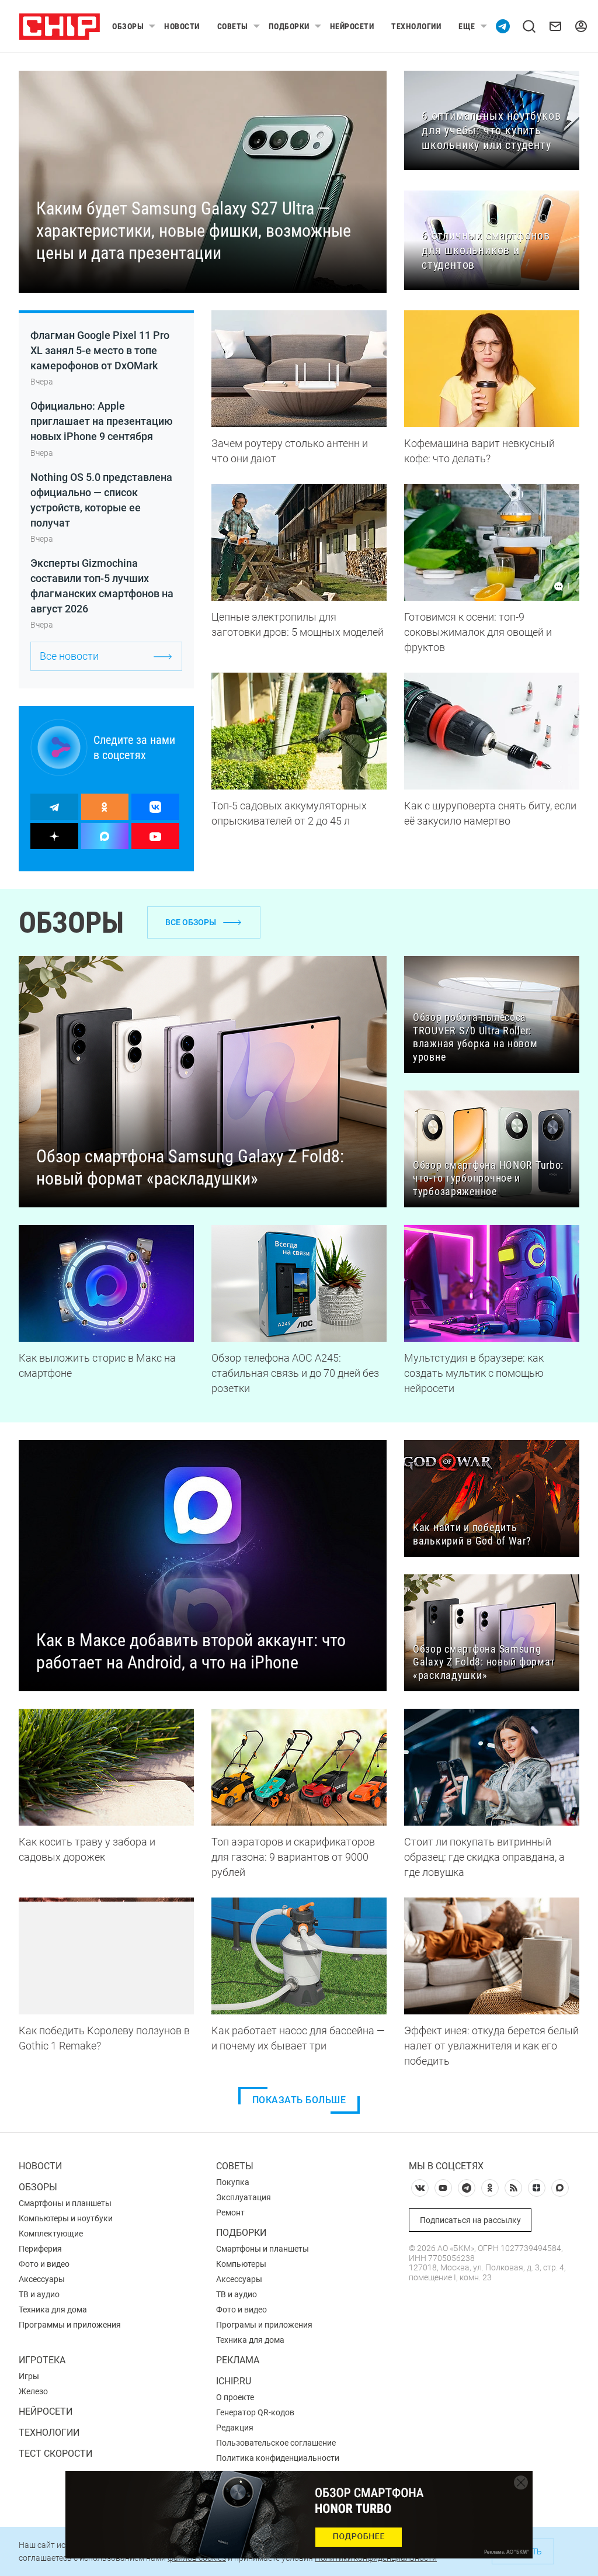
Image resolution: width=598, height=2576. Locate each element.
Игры (29, 2376)
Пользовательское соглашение (276, 2443)
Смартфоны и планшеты (65, 2203)
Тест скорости (55, 2454)
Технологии (416, 26)
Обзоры (128, 26)
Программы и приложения (70, 2325)
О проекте (235, 2397)
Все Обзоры (191, 922)
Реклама (238, 2360)
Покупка (233, 2182)
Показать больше (299, 2100)
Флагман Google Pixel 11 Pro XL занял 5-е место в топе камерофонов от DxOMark (100, 350)
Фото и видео (44, 2264)
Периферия (40, 2249)
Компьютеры (241, 2264)
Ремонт (230, 2213)
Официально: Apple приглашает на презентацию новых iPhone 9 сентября (102, 421)
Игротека (42, 2360)
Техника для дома (53, 2310)
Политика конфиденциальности (278, 2458)
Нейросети (352, 26)
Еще (467, 26)
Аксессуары (42, 2279)
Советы (233, 26)
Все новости (69, 656)
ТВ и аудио (39, 2294)
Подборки (289, 26)
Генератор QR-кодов (255, 2412)
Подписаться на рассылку (470, 2220)
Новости (182, 26)
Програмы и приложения (264, 2325)
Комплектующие (51, 2234)
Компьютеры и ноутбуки (66, 2218)
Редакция (235, 2428)
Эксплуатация (244, 2197)
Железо (33, 2391)
